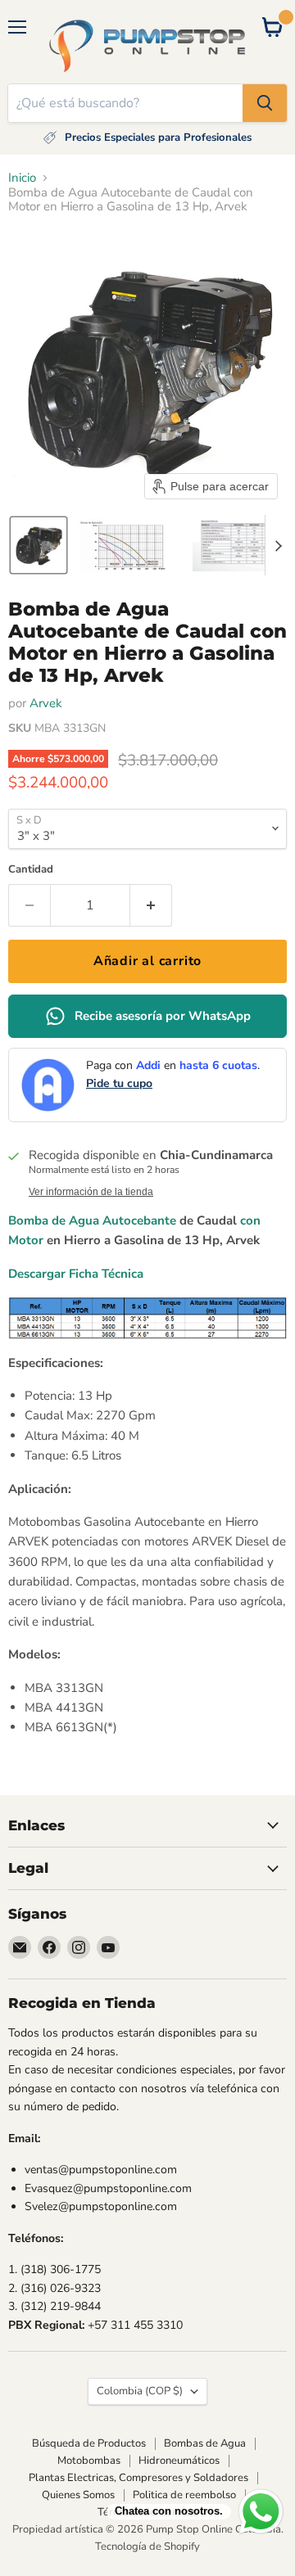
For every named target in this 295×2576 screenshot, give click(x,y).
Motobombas (89, 2461)
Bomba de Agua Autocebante (92, 1220)
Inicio (22, 178)
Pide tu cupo (119, 1084)
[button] (39, 545)
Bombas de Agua (205, 2443)
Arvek (46, 703)
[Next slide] (278, 545)
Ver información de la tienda (91, 1192)
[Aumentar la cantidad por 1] (151, 905)
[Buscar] (265, 103)
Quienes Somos (78, 2495)
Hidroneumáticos (179, 2461)
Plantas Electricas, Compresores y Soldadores (138, 2478)
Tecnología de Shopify (147, 2547)
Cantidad (31, 870)
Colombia (140, 2391)
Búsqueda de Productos (89, 2443)
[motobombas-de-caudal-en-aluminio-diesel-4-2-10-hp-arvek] (238, 1220)
